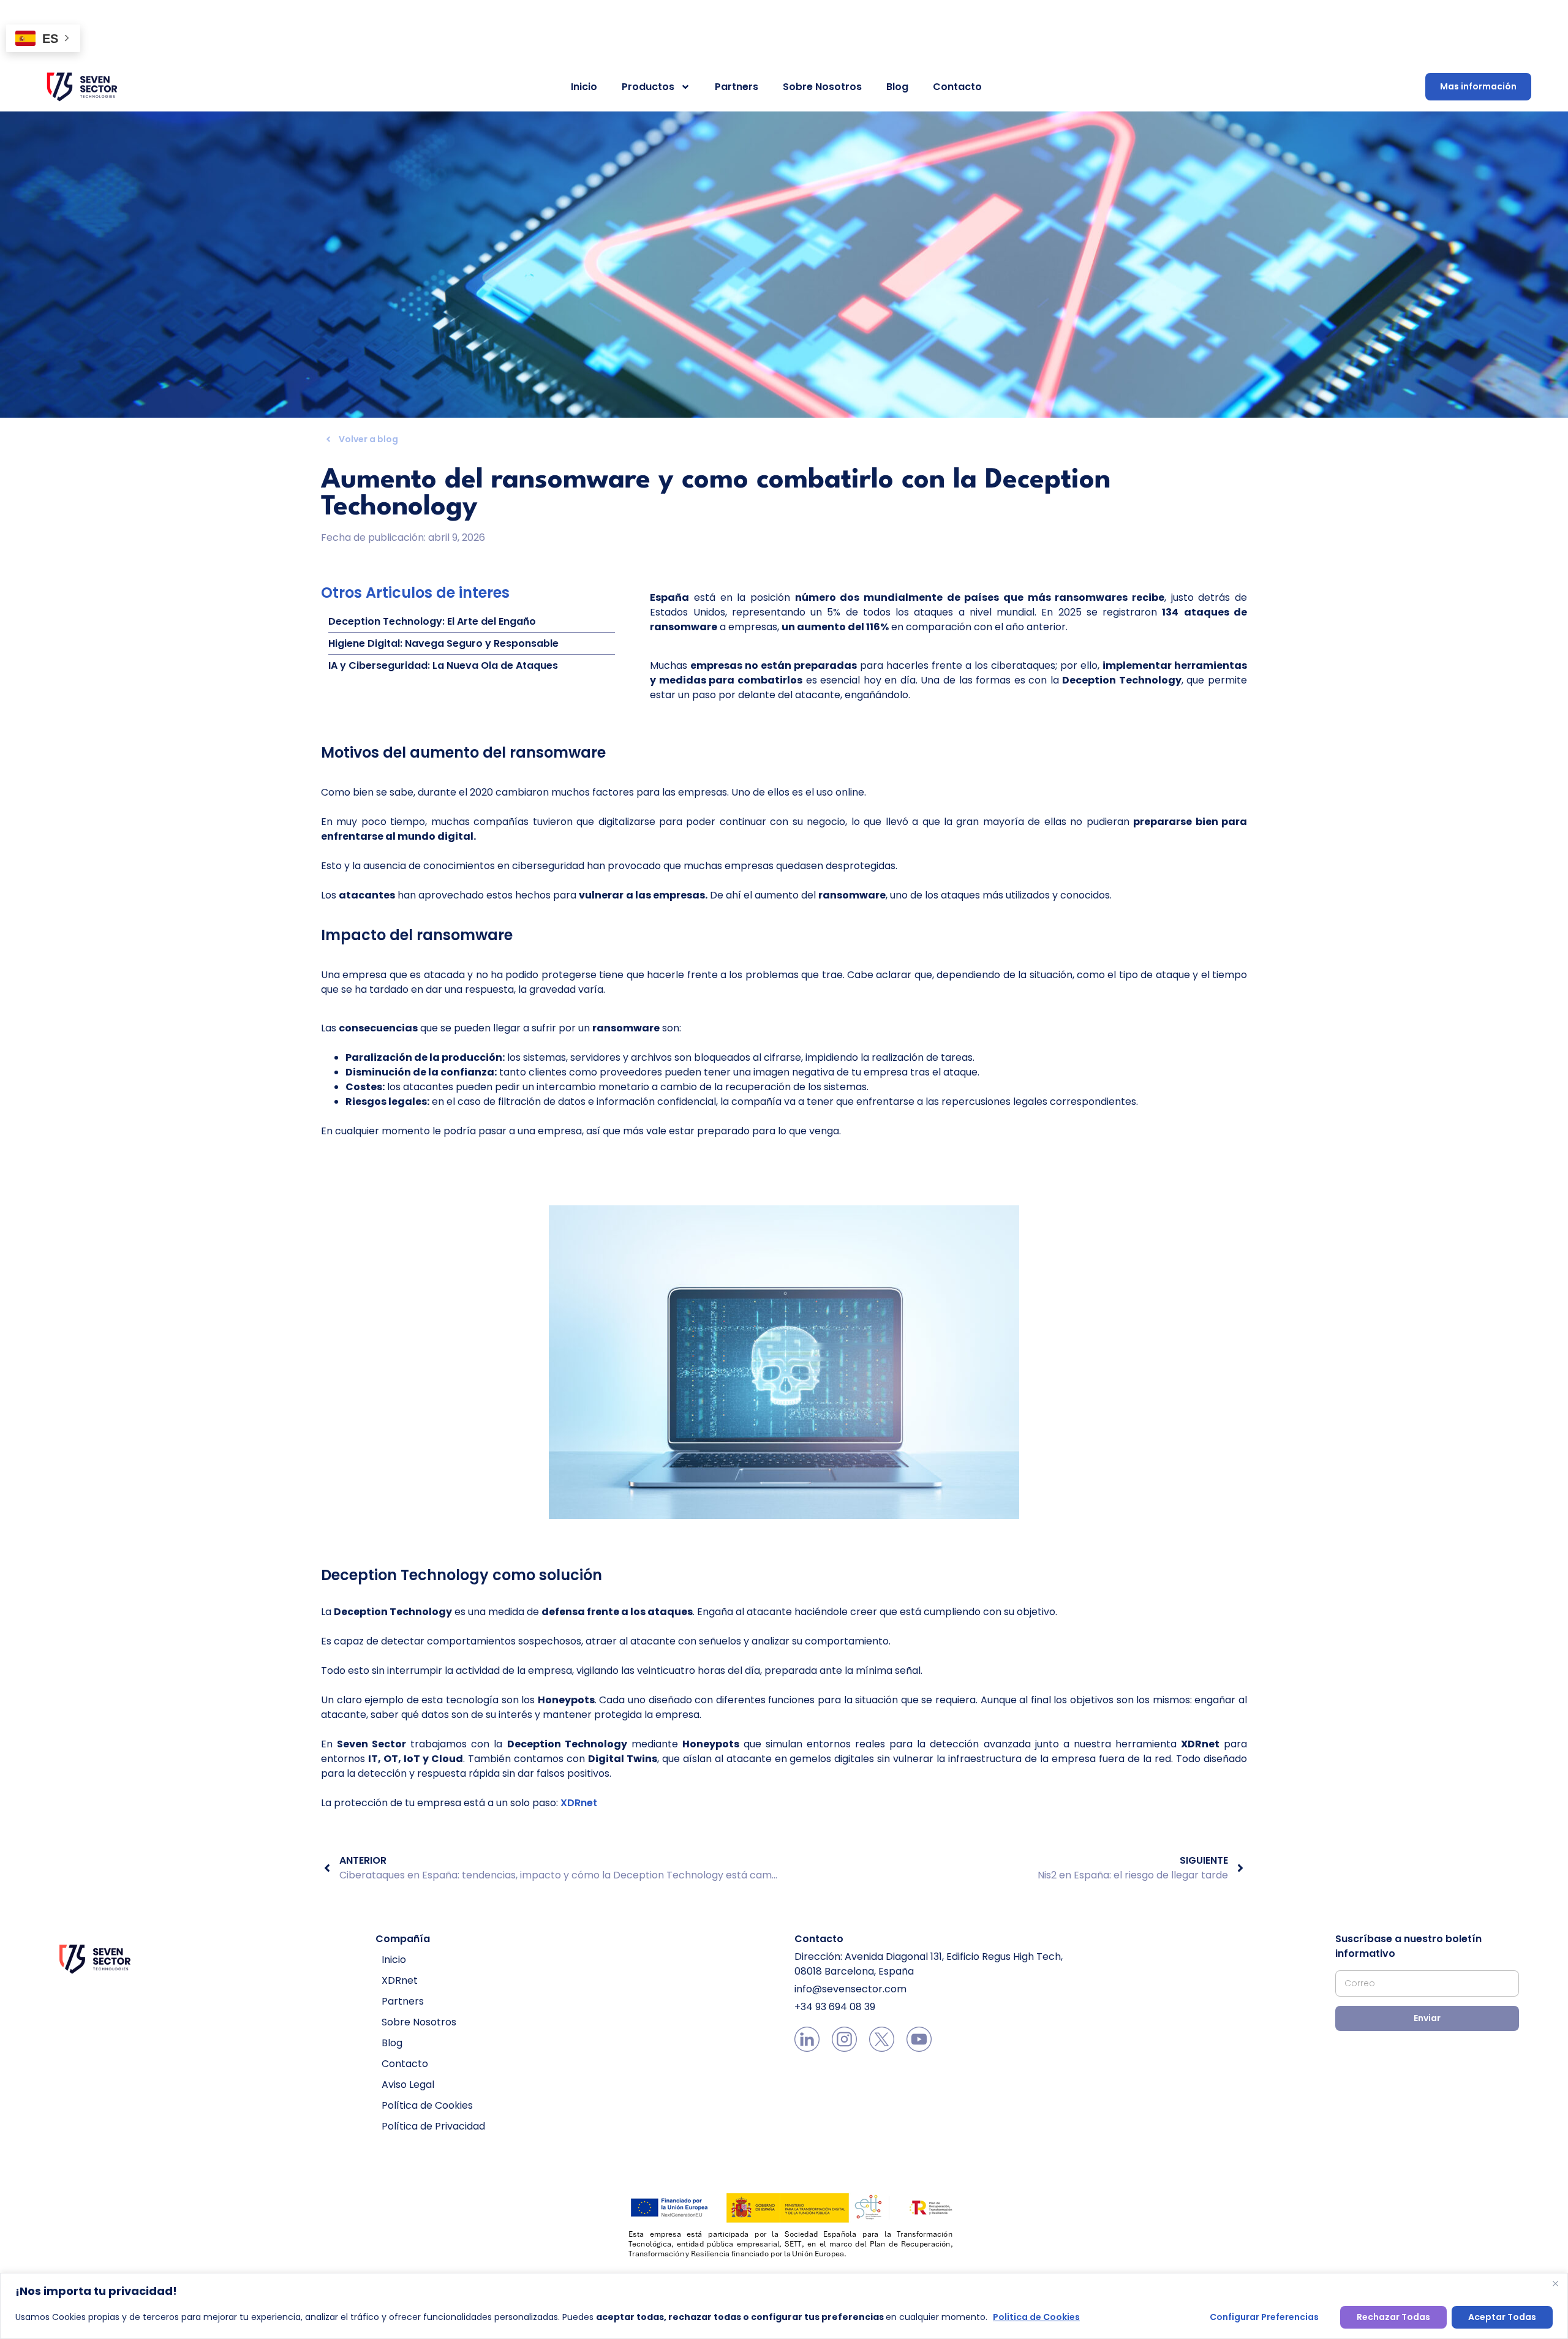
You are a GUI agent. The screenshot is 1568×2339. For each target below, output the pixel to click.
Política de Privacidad (433, 2126)
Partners (737, 87)
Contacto (957, 87)
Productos (648, 87)
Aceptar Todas (1502, 2317)
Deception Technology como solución (462, 1575)
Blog (897, 87)
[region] (784, 2306)
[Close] (1555, 2283)
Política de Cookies (427, 2105)
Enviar (1427, 2018)
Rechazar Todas (1393, 2317)
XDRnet (579, 1803)
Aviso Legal (408, 2085)
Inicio (584, 87)
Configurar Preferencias (1264, 2317)
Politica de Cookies (1036, 2317)
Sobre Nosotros (822, 87)
